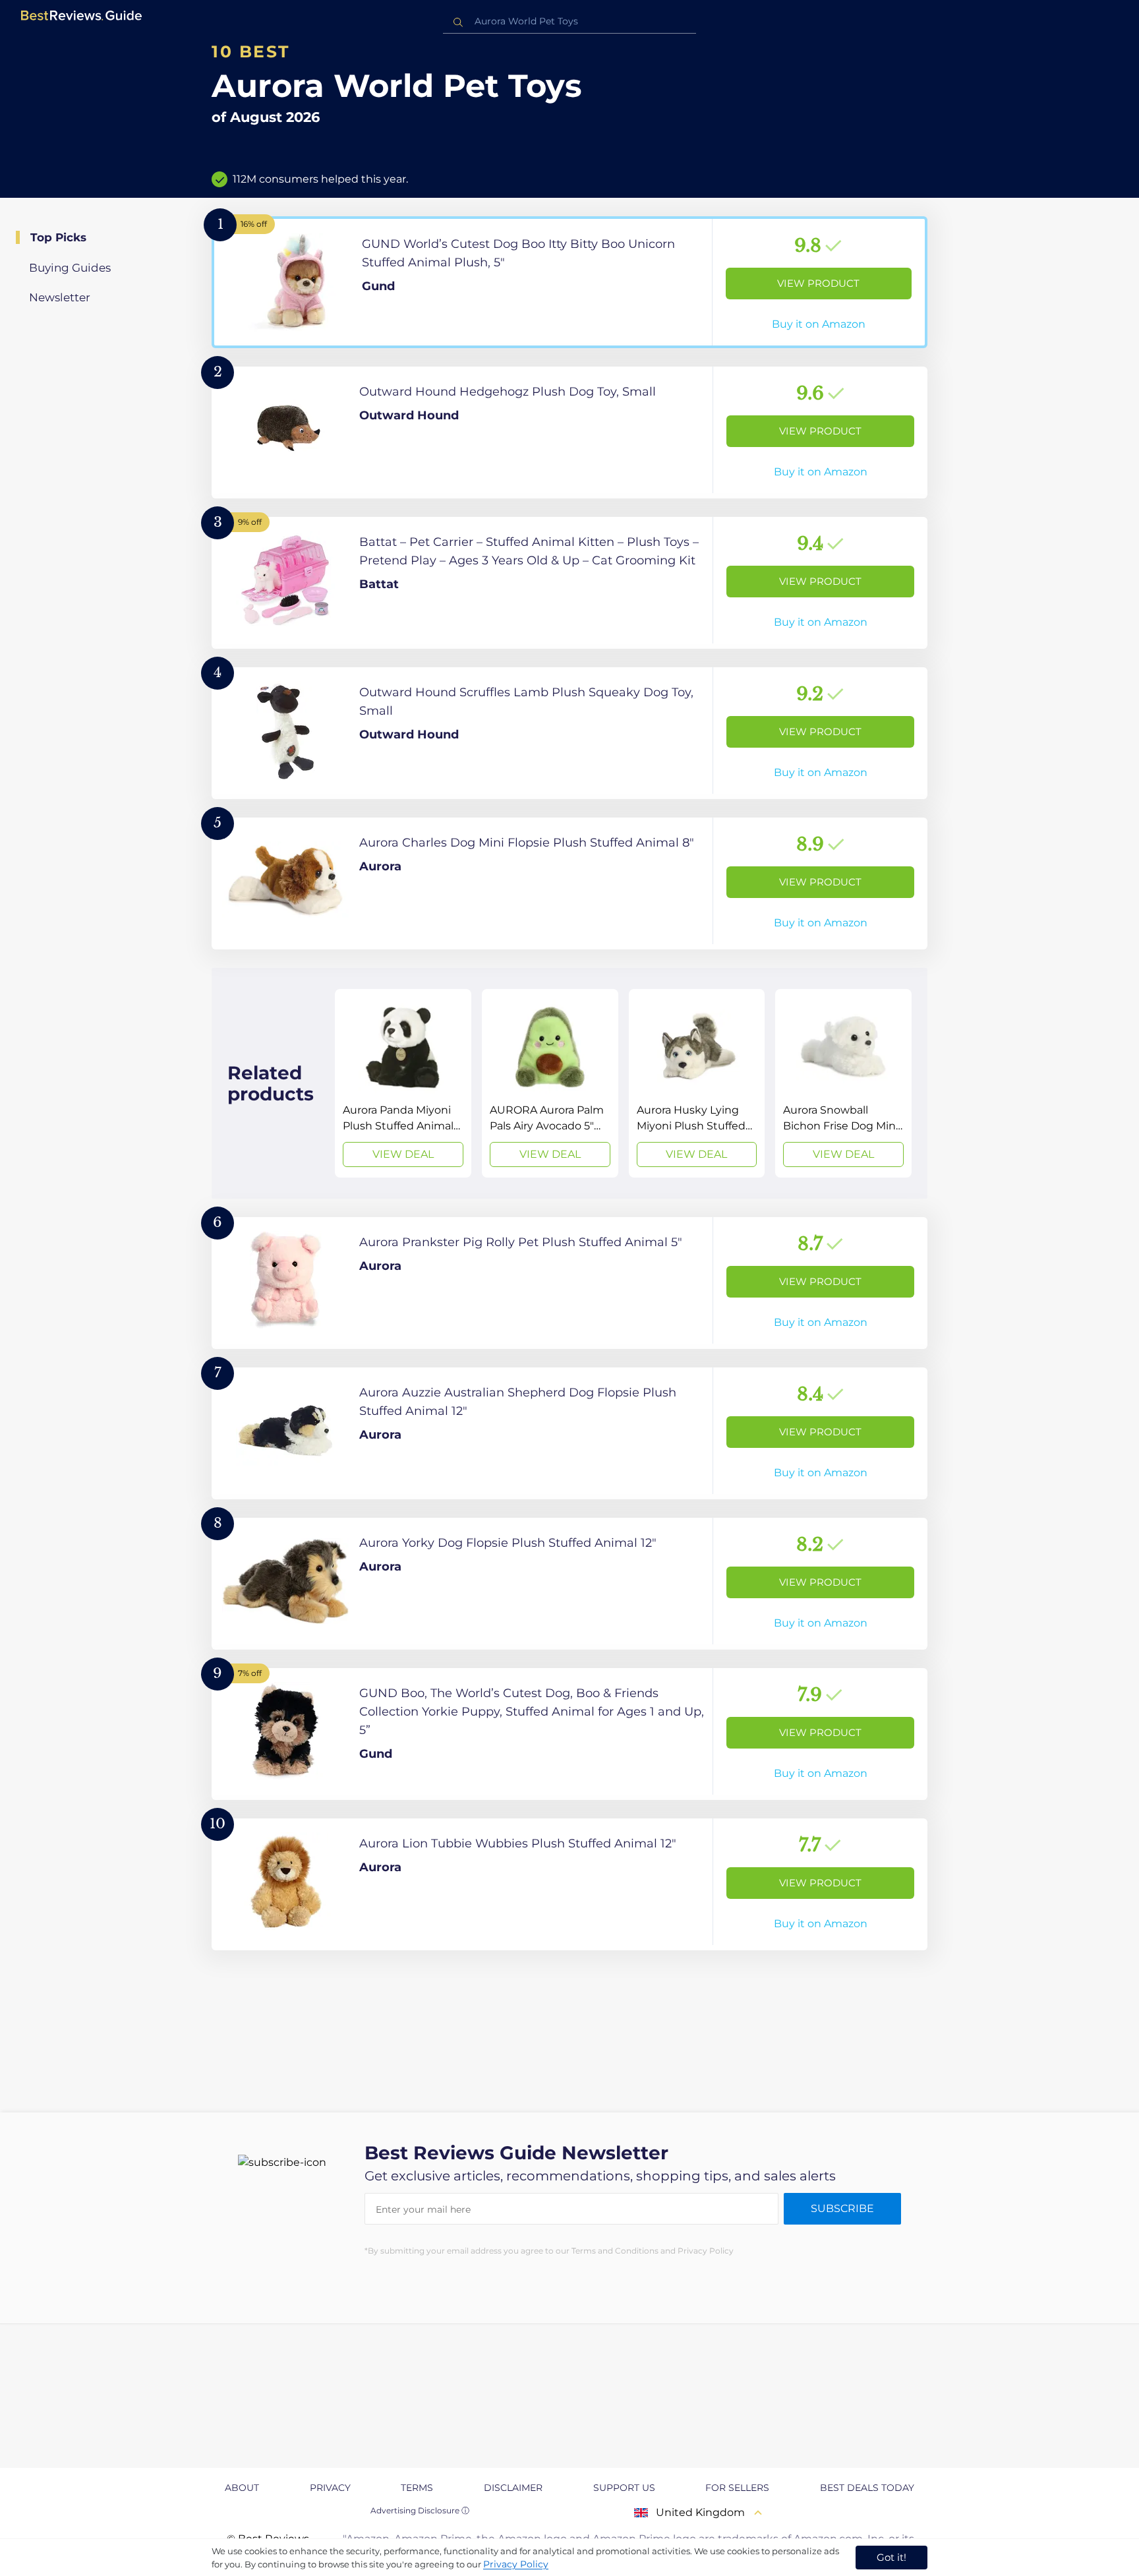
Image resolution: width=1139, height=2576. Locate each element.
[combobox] (569, 21)
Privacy (330, 2488)
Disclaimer (513, 2488)
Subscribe (842, 2208)
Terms (417, 2488)
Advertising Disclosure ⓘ (420, 2510)
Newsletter (60, 297)
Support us (624, 2488)
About (242, 2488)
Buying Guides (70, 268)
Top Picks (58, 237)
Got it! (891, 2557)
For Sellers (737, 2488)
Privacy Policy (516, 2564)
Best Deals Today (867, 2488)
